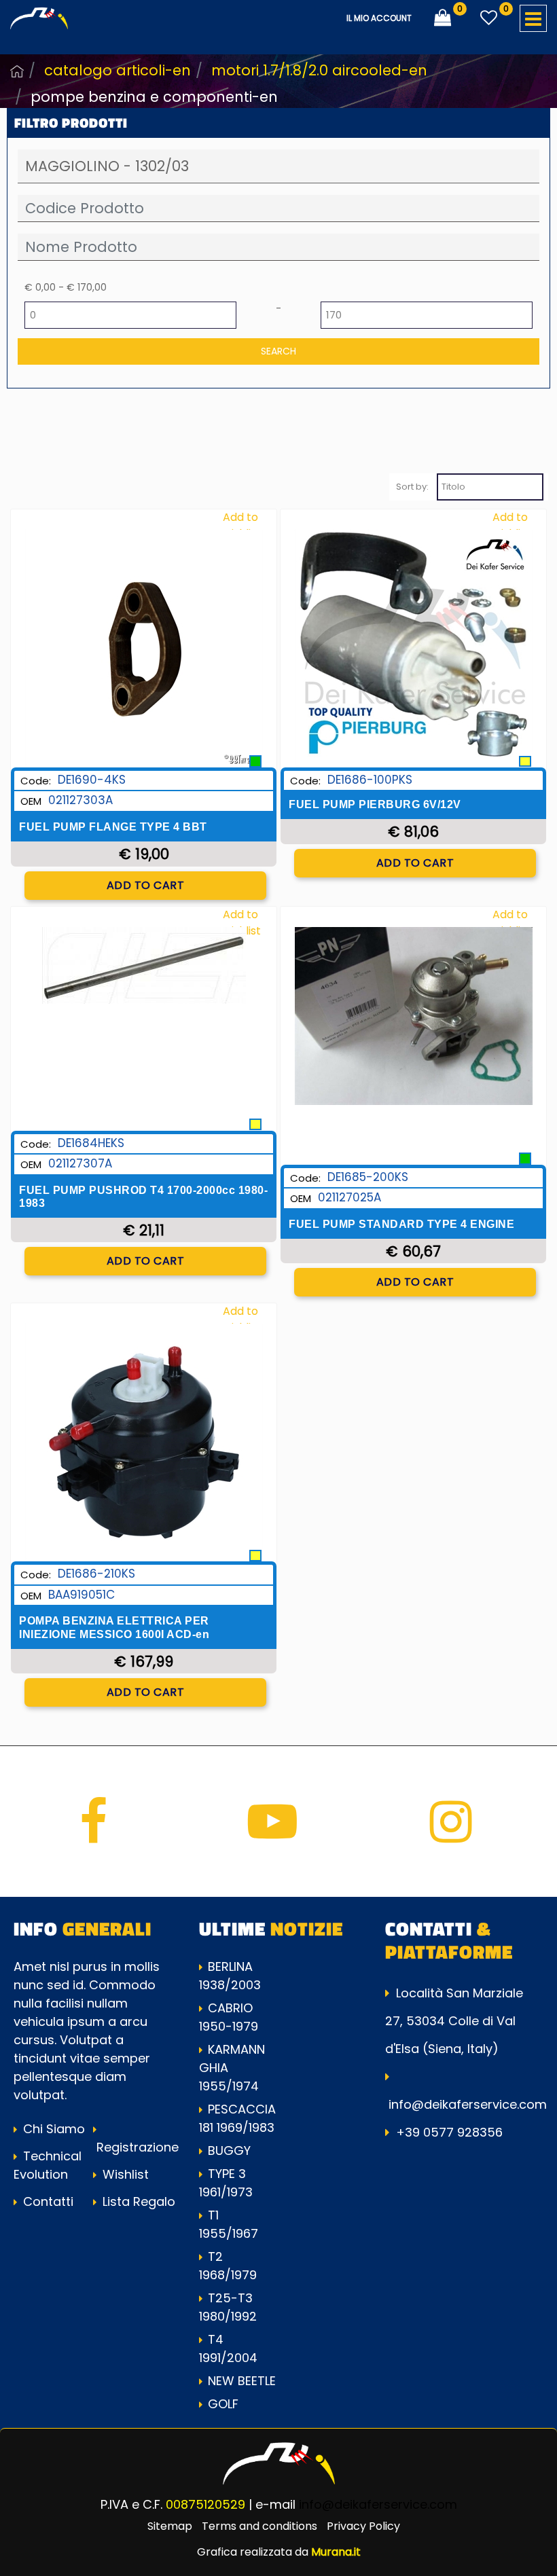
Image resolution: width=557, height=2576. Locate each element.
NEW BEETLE (242, 2381)
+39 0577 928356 (449, 2132)
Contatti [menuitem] (47, 2201)
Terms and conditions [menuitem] (259, 2526)
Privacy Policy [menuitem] (363, 2526)
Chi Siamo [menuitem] (52, 2129)
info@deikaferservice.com (468, 2104)
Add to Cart (146, 885)
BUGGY (229, 2151)
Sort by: (412, 487)
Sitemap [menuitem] (170, 2526)
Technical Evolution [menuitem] (48, 2165)
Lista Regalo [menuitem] (137, 2201)
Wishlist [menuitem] (124, 2174)
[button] (278, 351)
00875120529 (205, 2504)
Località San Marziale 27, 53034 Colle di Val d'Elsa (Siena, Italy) (454, 2021)
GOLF (223, 2404)
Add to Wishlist (241, 525)
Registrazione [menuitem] (136, 2147)
